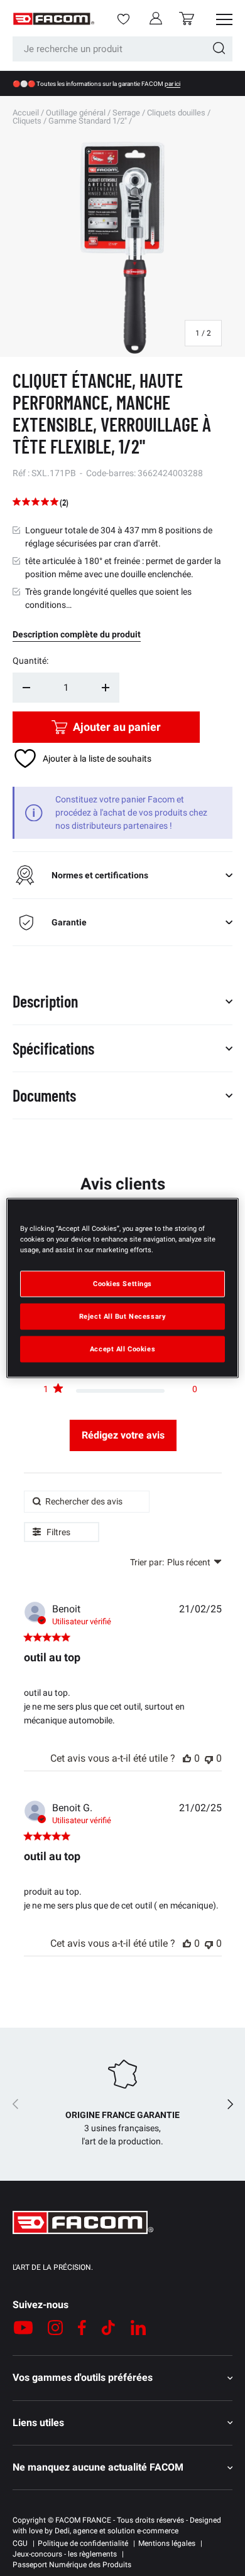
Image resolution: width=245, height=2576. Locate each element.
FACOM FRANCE (83, 2520)
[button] (187, 19)
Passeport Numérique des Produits (72, 2565)
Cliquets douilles (176, 113)
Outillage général (76, 113)
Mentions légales (167, 2543)
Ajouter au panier (117, 727)
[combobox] (122, 49)
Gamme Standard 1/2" (88, 121)
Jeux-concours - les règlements (65, 2554)
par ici (172, 84)
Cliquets (27, 121)
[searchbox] (87, 1502)
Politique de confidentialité (83, 2543)
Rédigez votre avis (123, 1435)
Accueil (26, 113)
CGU (20, 2543)
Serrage (126, 113)
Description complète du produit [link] (77, 634)
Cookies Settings (122, 1284)
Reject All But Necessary (123, 1316)
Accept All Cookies (122, 1349)
